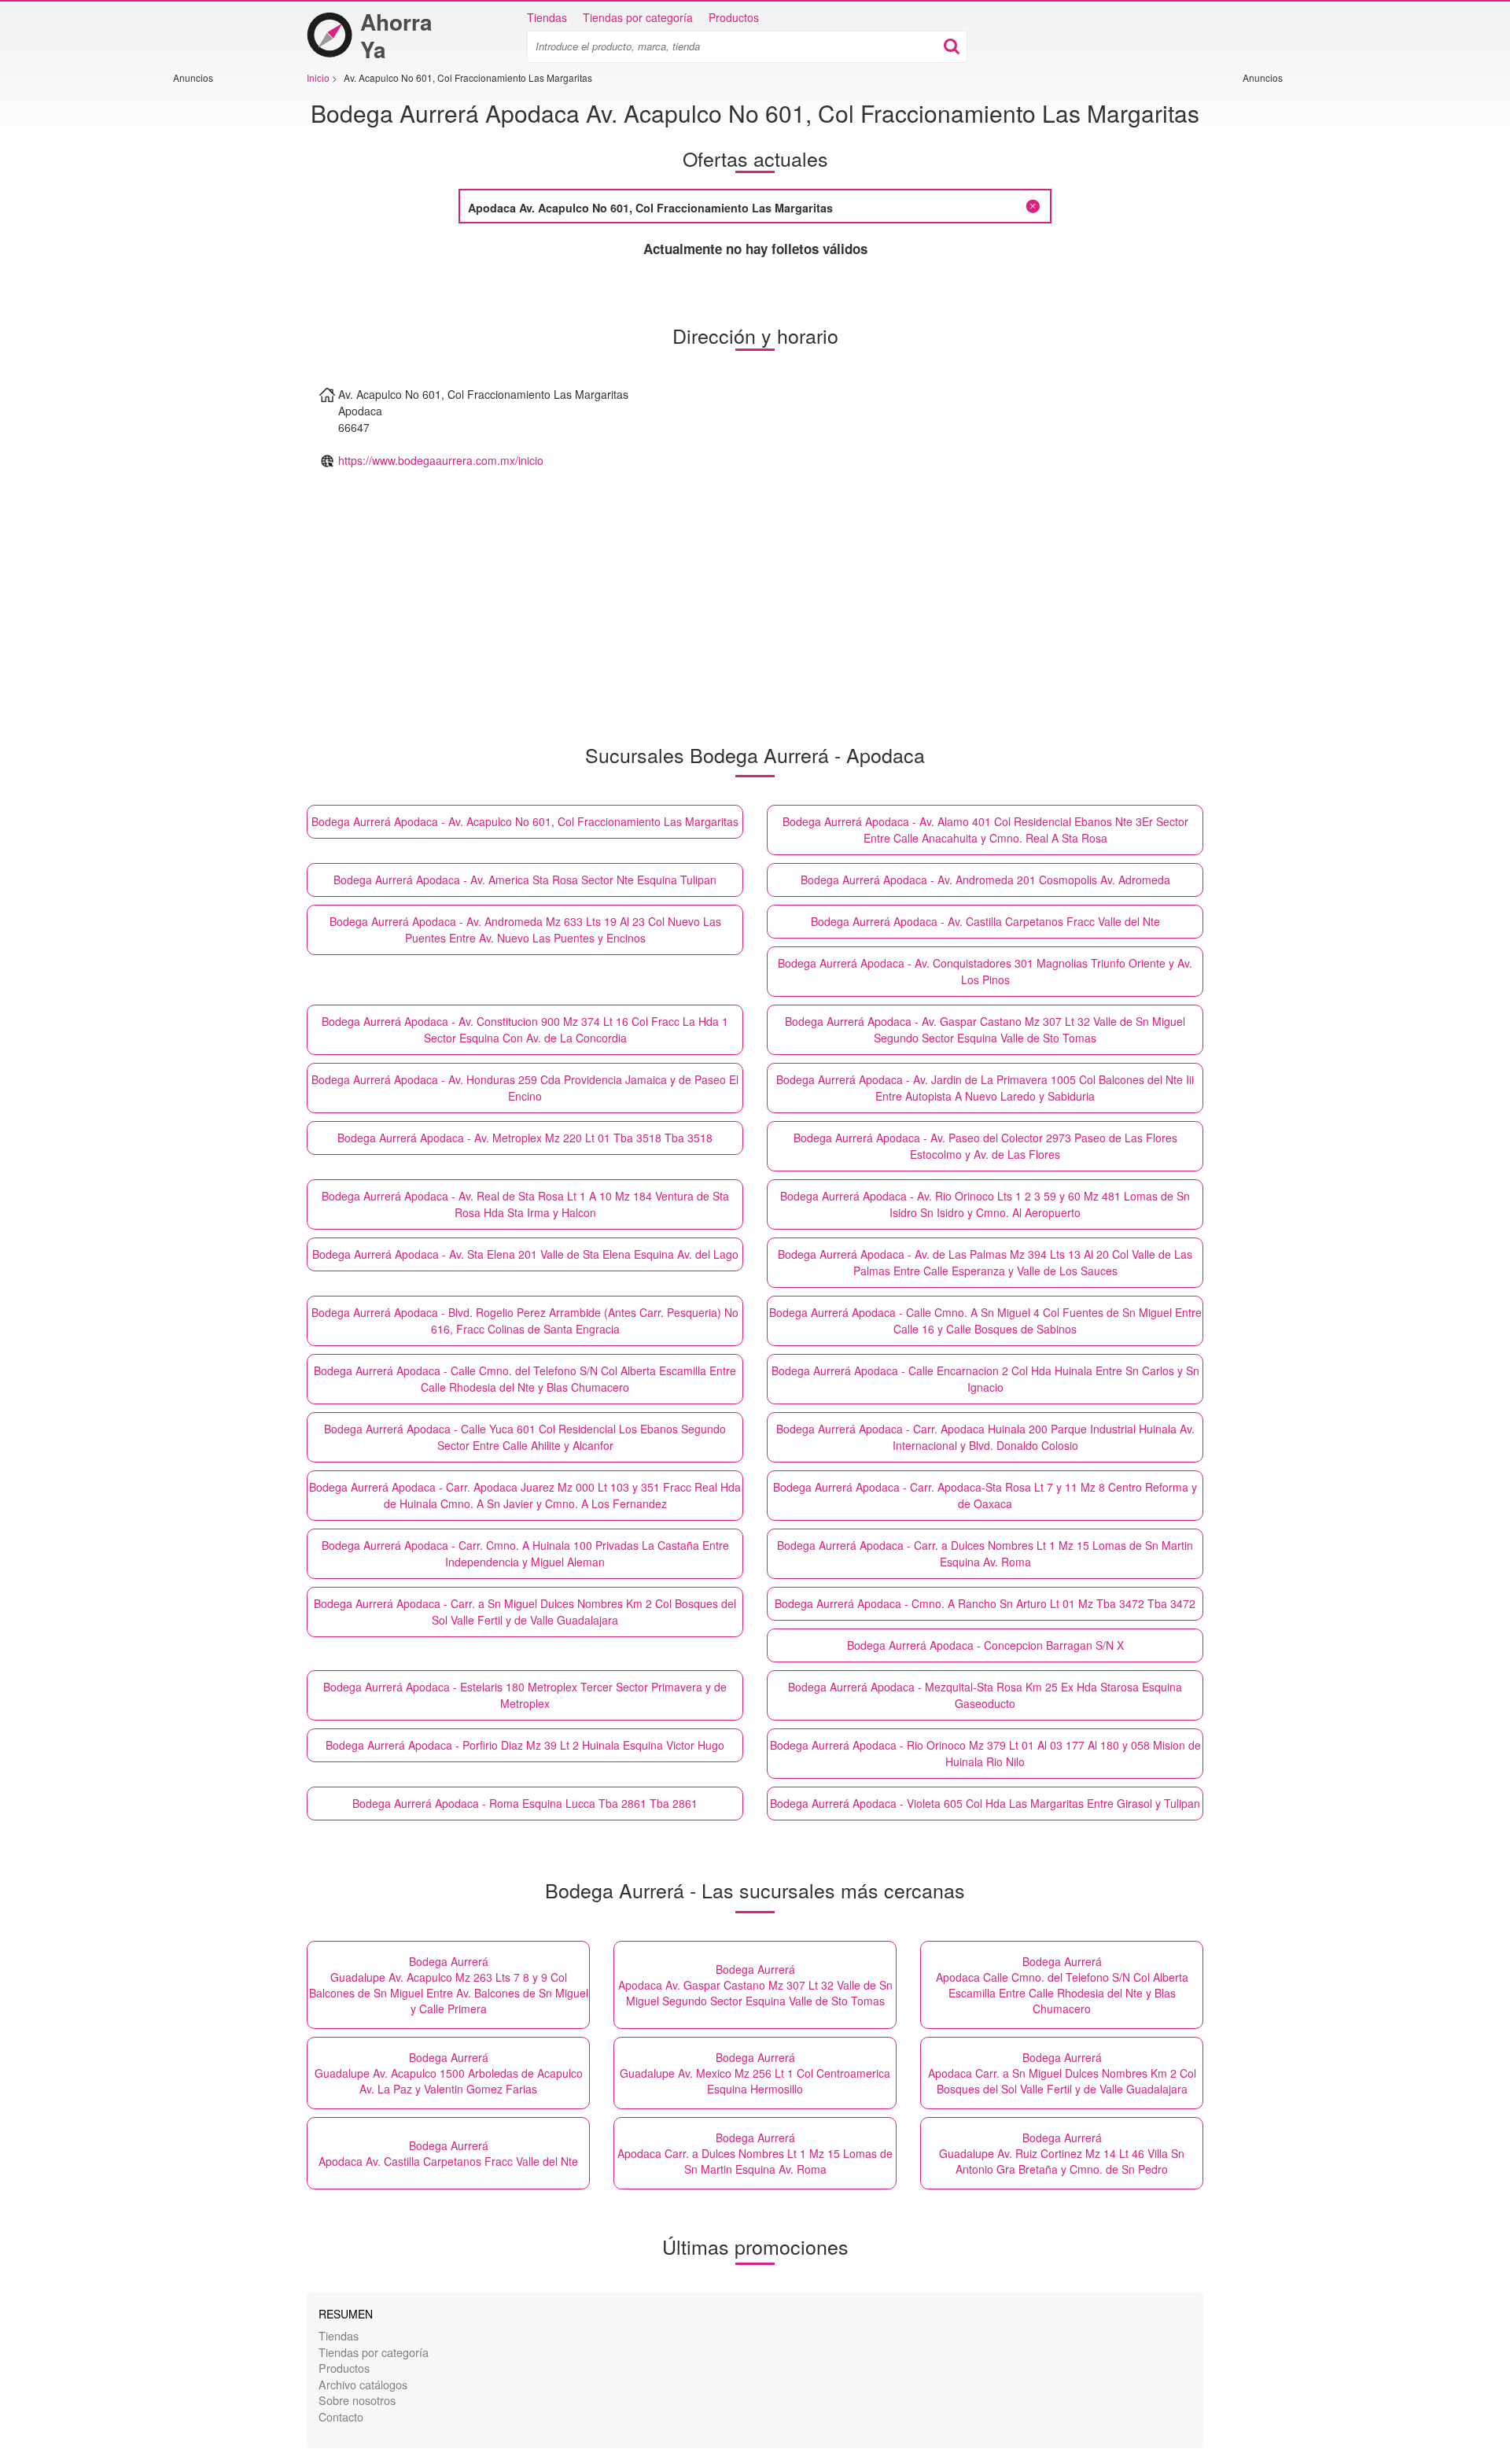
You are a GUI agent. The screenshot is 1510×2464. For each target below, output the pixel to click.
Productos (734, 17)
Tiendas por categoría (638, 17)
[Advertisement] (220, 320)
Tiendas (547, 17)
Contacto (341, 2416)
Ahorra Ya (396, 35)
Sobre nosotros (357, 2400)
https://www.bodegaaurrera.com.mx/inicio (441, 460)
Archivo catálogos (363, 2384)
